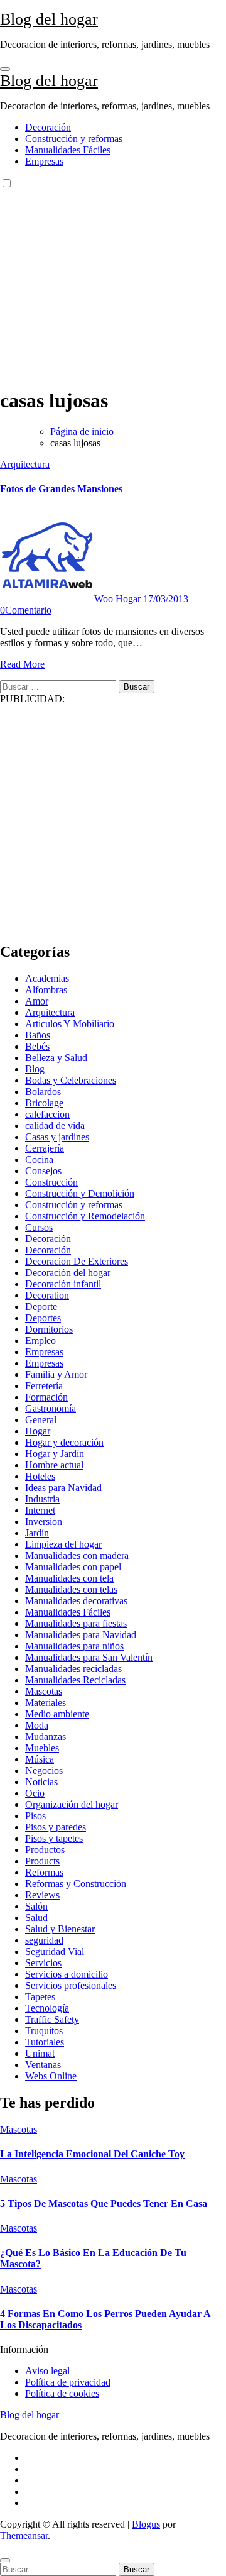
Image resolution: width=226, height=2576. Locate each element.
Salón (36, 1906)
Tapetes (40, 1997)
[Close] (5, 2560)
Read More (22, 664)
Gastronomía (51, 1408)
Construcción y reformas (74, 139)
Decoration (47, 1295)
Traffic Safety (52, 2019)
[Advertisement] (113, 286)
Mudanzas (46, 1737)
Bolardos (43, 1092)
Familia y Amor (56, 1374)
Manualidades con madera (77, 1555)
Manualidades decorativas (76, 1601)
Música (40, 1759)
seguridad (44, 1940)
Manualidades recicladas (73, 1669)
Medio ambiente (57, 1714)
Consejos (43, 1171)
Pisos (35, 1816)
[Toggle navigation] (5, 69)
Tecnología (47, 2008)
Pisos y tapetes (54, 1838)
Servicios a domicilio (67, 1974)
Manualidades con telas (71, 1589)
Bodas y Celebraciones (71, 1080)
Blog (35, 1069)
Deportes (43, 1318)
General (41, 1420)
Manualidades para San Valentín (89, 1657)
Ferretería (44, 1386)
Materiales (46, 1703)
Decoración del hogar (68, 1273)
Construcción (51, 1182)
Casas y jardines (57, 1137)
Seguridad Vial (55, 1951)
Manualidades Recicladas (75, 1680)
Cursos (39, 1227)
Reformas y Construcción (76, 1884)
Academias (47, 978)
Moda (37, 1725)
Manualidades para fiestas (76, 1623)
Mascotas (44, 1691)
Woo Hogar (119, 599)
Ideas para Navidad (63, 1488)
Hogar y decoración (64, 1442)
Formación (46, 1397)
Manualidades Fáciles (68, 150)
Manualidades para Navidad (81, 1635)
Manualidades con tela (69, 1578)
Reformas (44, 1872)
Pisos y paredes (56, 1827)
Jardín (37, 1533)
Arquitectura (25, 464)
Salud (36, 1918)
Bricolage (44, 1103)
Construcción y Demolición (80, 1193)
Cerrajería (45, 1148)
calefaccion (47, 1114)
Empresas (44, 161)
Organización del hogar (72, 1804)
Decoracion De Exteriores (77, 1261)
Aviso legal (47, 2371)
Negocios (44, 1770)
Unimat (40, 2053)
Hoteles (40, 1476)
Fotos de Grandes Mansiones (61, 489)
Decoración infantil (63, 1284)
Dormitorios (49, 1329)
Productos (45, 1850)
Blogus (146, 2524)
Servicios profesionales (71, 1985)
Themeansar (24, 2535)
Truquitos (44, 2031)
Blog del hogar (49, 19)
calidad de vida (55, 1126)
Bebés (37, 1046)
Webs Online (51, 2076)
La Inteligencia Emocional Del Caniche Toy (92, 2154)
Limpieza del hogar (63, 1544)
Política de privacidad (68, 2382)
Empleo (40, 1340)
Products (42, 1861)
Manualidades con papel (73, 1567)
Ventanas (43, 2065)
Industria (42, 1499)
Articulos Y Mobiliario (70, 1024)
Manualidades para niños (74, 1646)
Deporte (41, 1307)
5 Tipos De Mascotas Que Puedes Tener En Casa (104, 2204)
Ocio (35, 1793)
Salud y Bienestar (60, 1929)
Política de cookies (62, 2393)
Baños (38, 1035)
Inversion (44, 1522)
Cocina (39, 1159)
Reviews (42, 1895)
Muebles (42, 1748)
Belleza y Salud (56, 1058)
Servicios (43, 1963)
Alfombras (46, 990)
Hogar (38, 1431)
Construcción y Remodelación (85, 1216)
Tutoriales (45, 2042)
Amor (37, 1001)
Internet (40, 1510)
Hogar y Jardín (55, 1454)
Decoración (48, 127)
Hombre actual (54, 1465)
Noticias (41, 1782)
